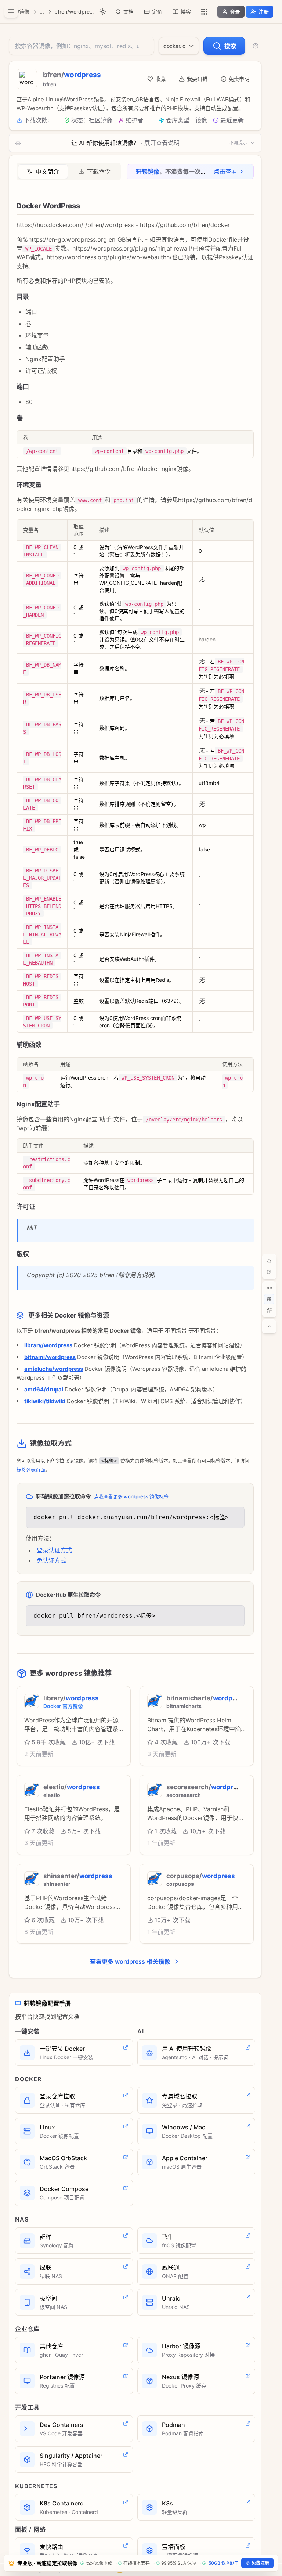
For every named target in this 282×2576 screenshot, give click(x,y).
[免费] (269, 1288)
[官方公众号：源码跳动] (269, 1272)
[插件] (269, 1310)
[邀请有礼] (269, 1299)
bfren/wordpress (74, 12)
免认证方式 (51, 1560)
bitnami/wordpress (50, 1357)
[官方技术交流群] (269, 1261)
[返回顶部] (269, 1326)
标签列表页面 (31, 1470)
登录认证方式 (54, 1550)
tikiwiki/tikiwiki (45, 1401)
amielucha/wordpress (54, 1369)
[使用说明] (256, 46)
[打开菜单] (11, 11)
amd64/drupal (44, 1389)
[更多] (204, 12)
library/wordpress (48, 1345)
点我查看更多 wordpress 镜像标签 (131, 1496)
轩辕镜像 (19, 12)
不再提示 (238, 143)
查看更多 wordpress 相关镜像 (130, 1961)
